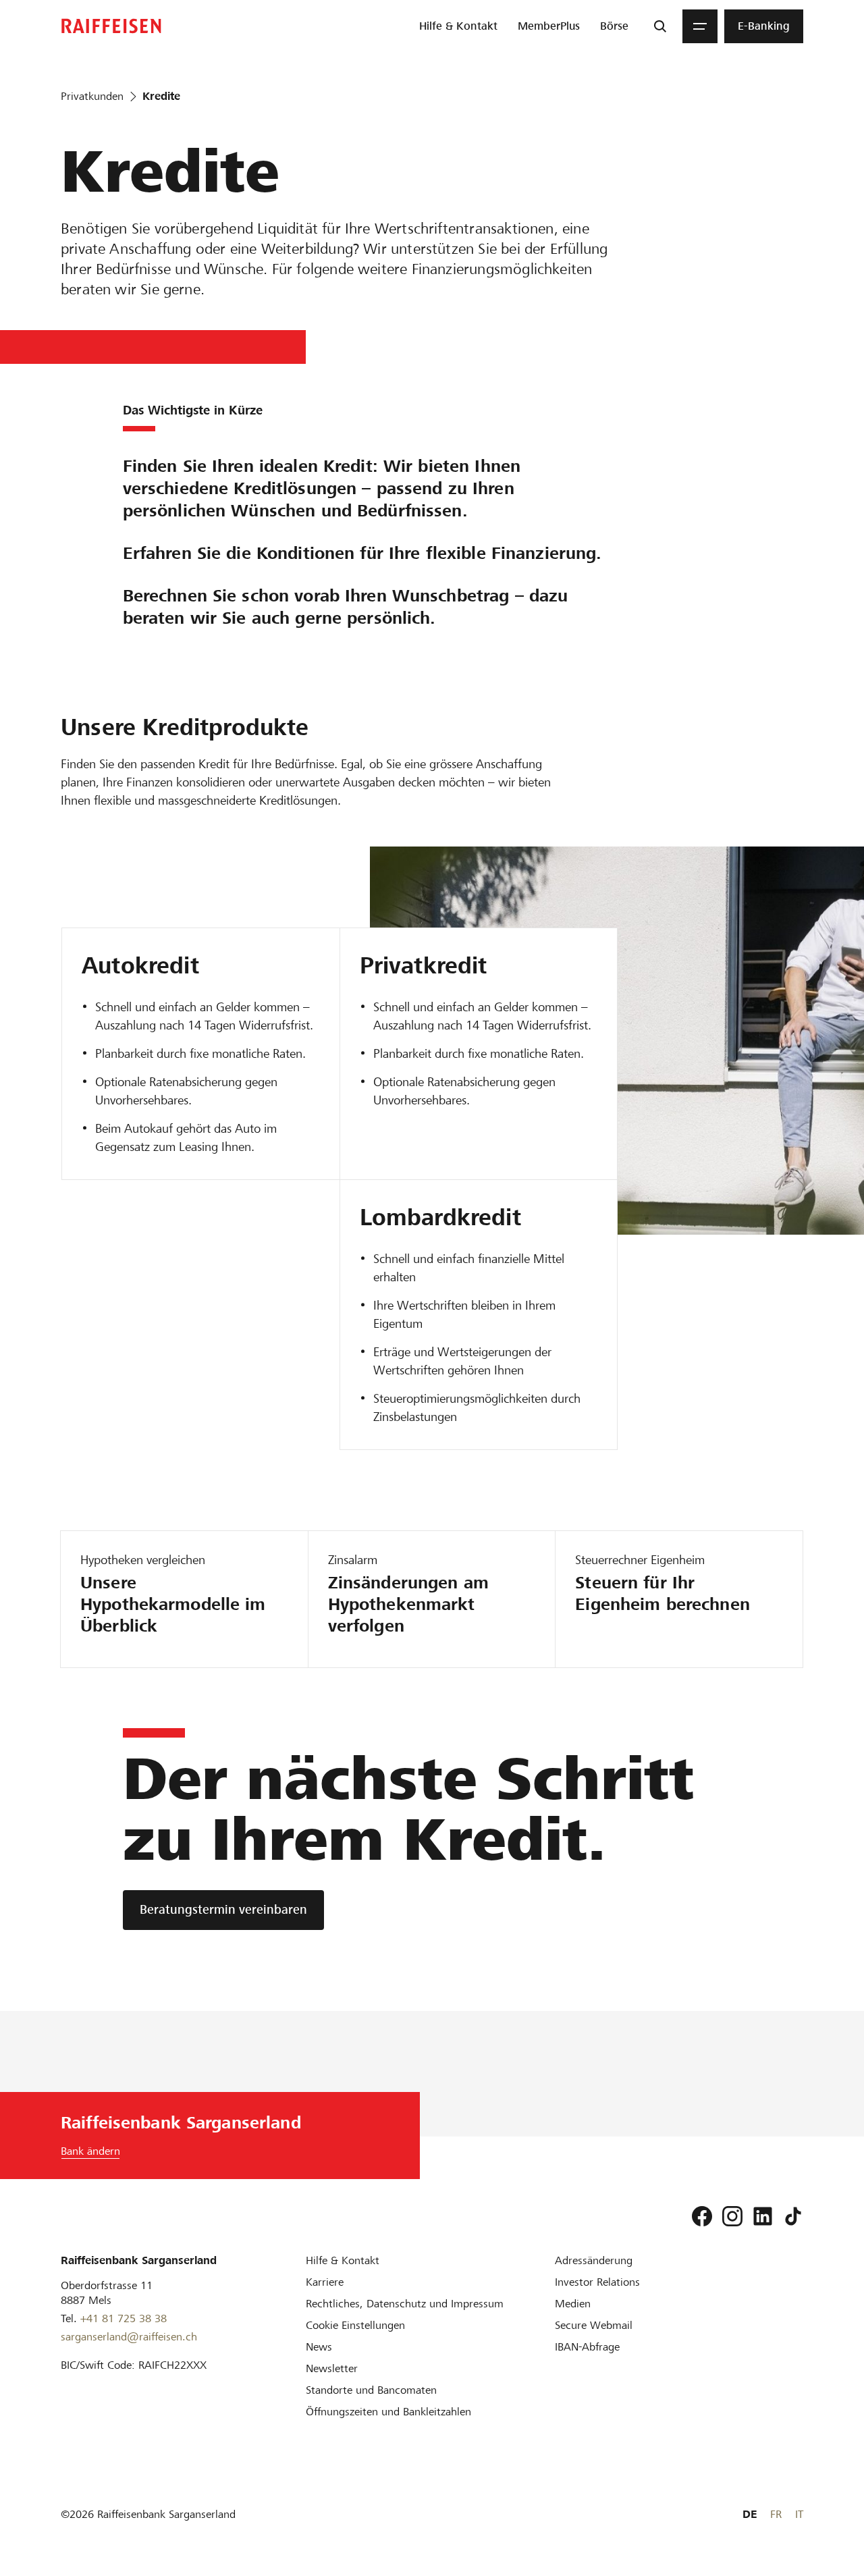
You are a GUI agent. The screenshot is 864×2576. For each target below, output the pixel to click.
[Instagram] (732, 2216)
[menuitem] (458, 26)
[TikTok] (793, 2216)
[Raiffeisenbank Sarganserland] (111, 26)
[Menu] (700, 26)
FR (776, 2514)
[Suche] (660, 26)
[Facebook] (702, 2216)
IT (799, 2514)
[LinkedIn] (763, 2216)
